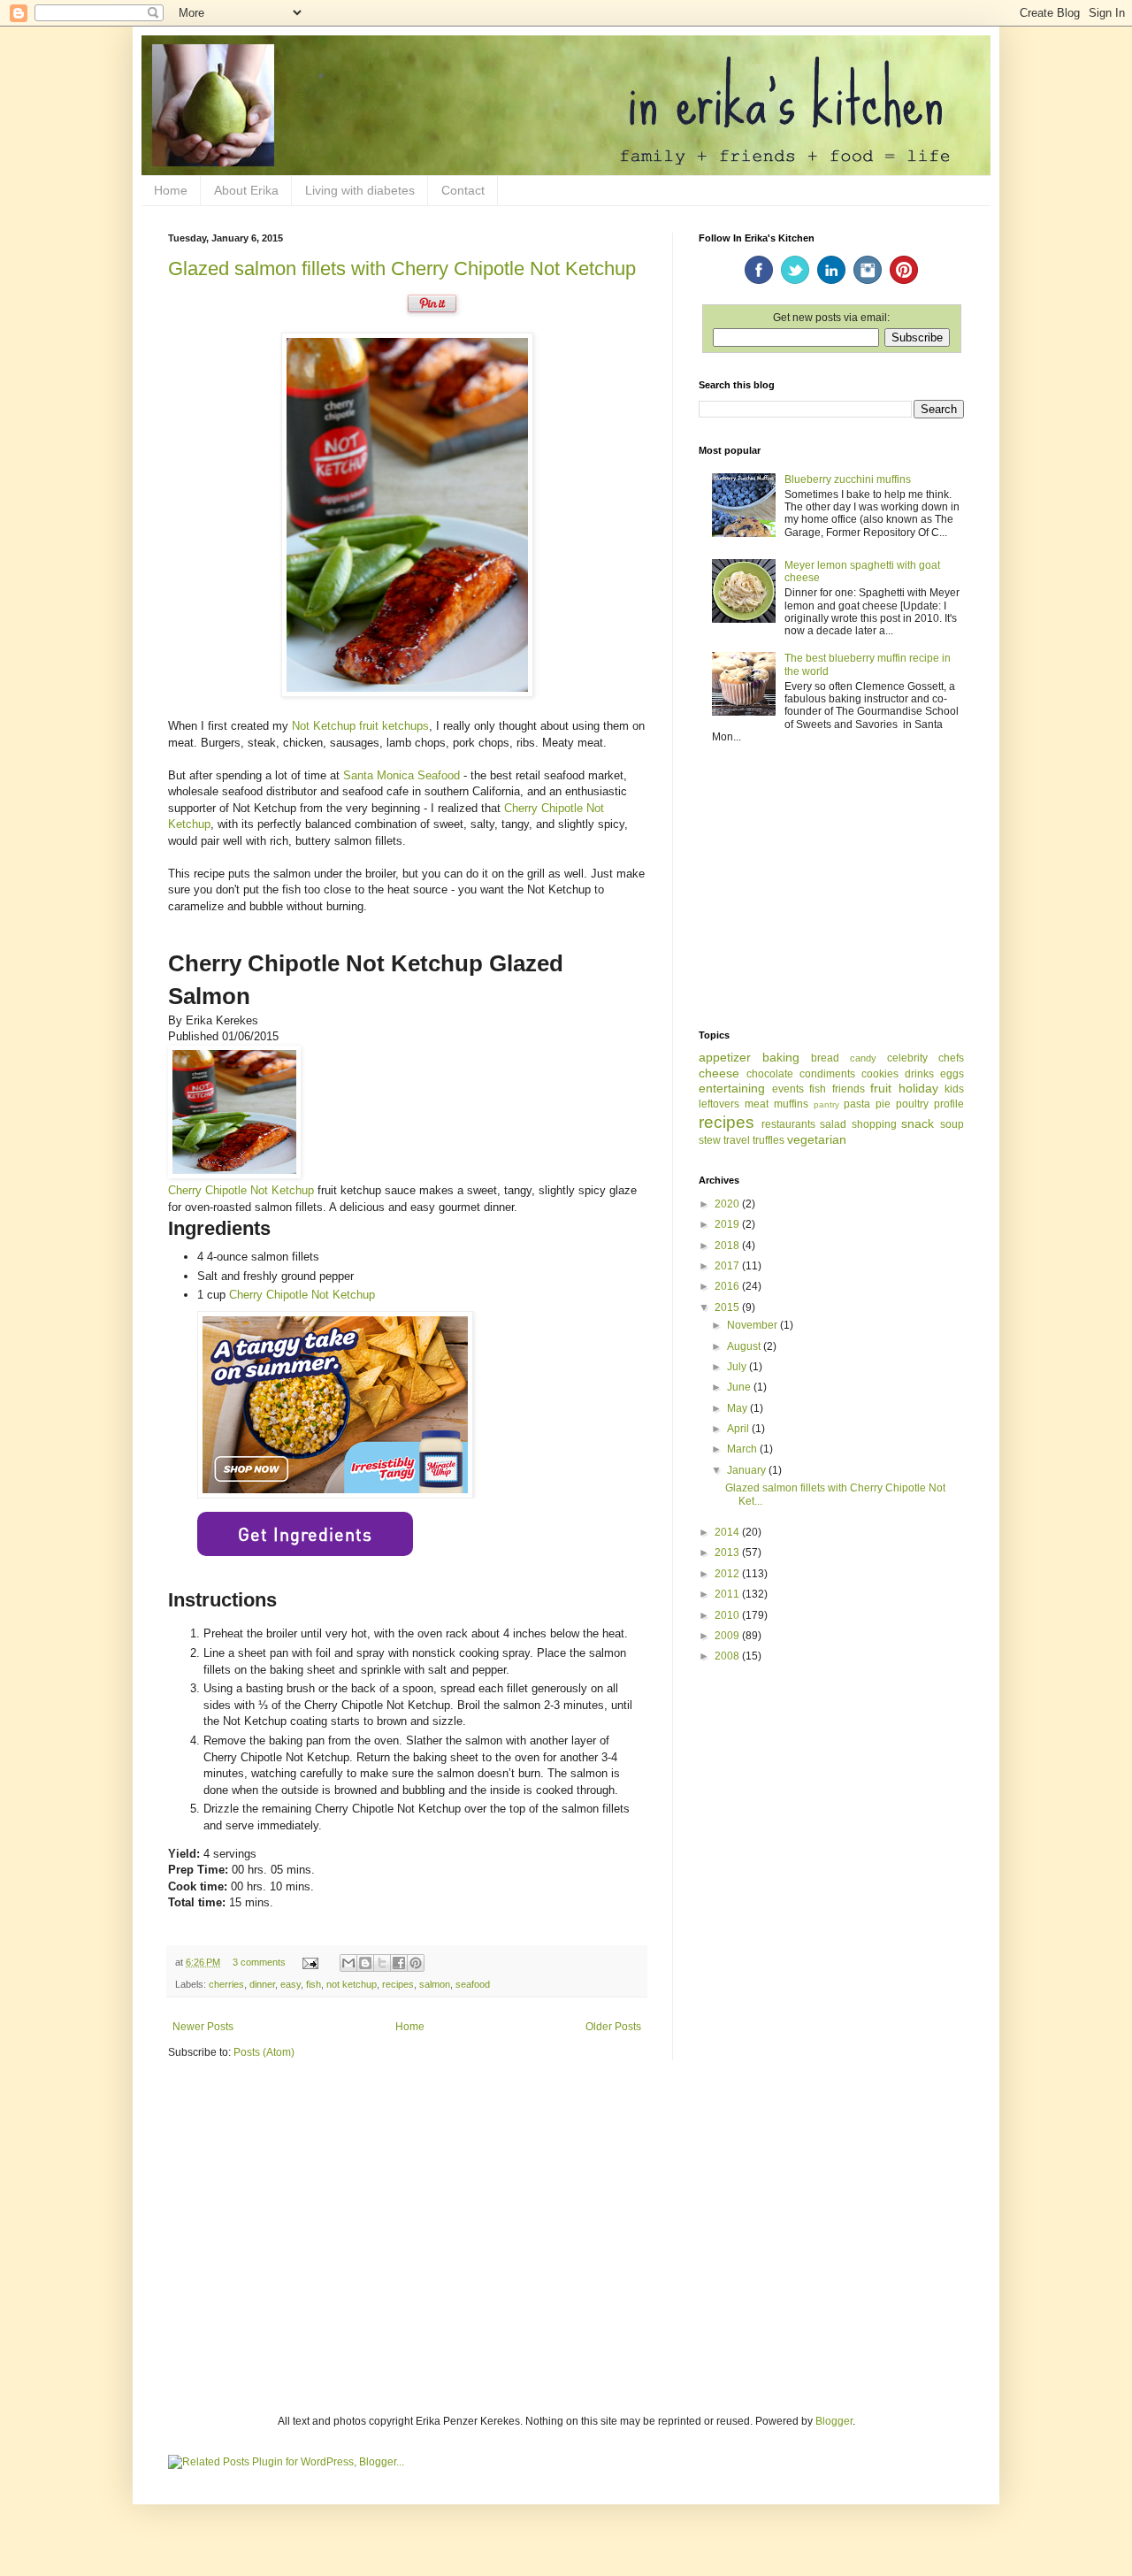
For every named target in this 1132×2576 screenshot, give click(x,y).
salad (833, 1124)
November (753, 1325)
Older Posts (613, 2027)
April (739, 1429)
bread (825, 1058)
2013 (728, 1552)
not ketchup (352, 1984)
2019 (728, 1224)
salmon (435, 1984)
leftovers (719, 1104)
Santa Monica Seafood (402, 775)
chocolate (770, 1074)
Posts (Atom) (264, 2052)
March (743, 1449)
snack (918, 1123)
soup (952, 1124)
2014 (728, 1532)
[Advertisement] (831, 888)
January (748, 1470)
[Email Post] (310, 1962)
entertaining (732, 1088)
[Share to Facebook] (399, 1963)
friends (849, 1089)
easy (291, 1984)
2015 (728, 1307)
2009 (728, 1636)
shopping (874, 1124)
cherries (226, 1984)
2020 (728, 1204)
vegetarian (817, 1139)
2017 (728, 1266)
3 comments (259, 1962)
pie (883, 1104)
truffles (769, 1140)
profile (949, 1104)
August (745, 1346)
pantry (826, 1104)
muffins (791, 1104)
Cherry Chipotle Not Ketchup (241, 1190)
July (738, 1367)
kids (954, 1089)
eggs (952, 1074)
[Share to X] (382, 1963)
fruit (881, 1088)
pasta (857, 1104)
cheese (719, 1073)
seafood (473, 1984)
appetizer (725, 1057)
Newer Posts (203, 2027)
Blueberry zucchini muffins (848, 479)
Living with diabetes (360, 190)
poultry (912, 1104)
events (788, 1089)
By (177, 1020)
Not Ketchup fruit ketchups (360, 726)
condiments (827, 1074)
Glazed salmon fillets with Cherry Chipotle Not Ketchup (402, 268)
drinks (919, 1074)
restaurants (788, 1124)
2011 (728, 1594)
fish (314, 1984)
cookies (880, 1074)
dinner (262, 1984)
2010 (728, 1615)
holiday (918, 1088)
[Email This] (348, 1963)
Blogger (834, 2421)
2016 (728, 1286)
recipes (398, 1984)
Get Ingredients (305, 1534)
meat (757, 1104)
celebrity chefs (925, 1058)
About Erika (246, 190)
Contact (463, 190)
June (740, 1387)
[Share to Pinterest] (416, 1963)
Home (171, 190)
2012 (728, 1574)
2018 (728, 1246)
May (738, 1408)
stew (710, 1140)
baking (781, 1057)
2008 (728, 1656)
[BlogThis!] (365, 1963)
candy (863, 1058)
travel (737, 1140)
